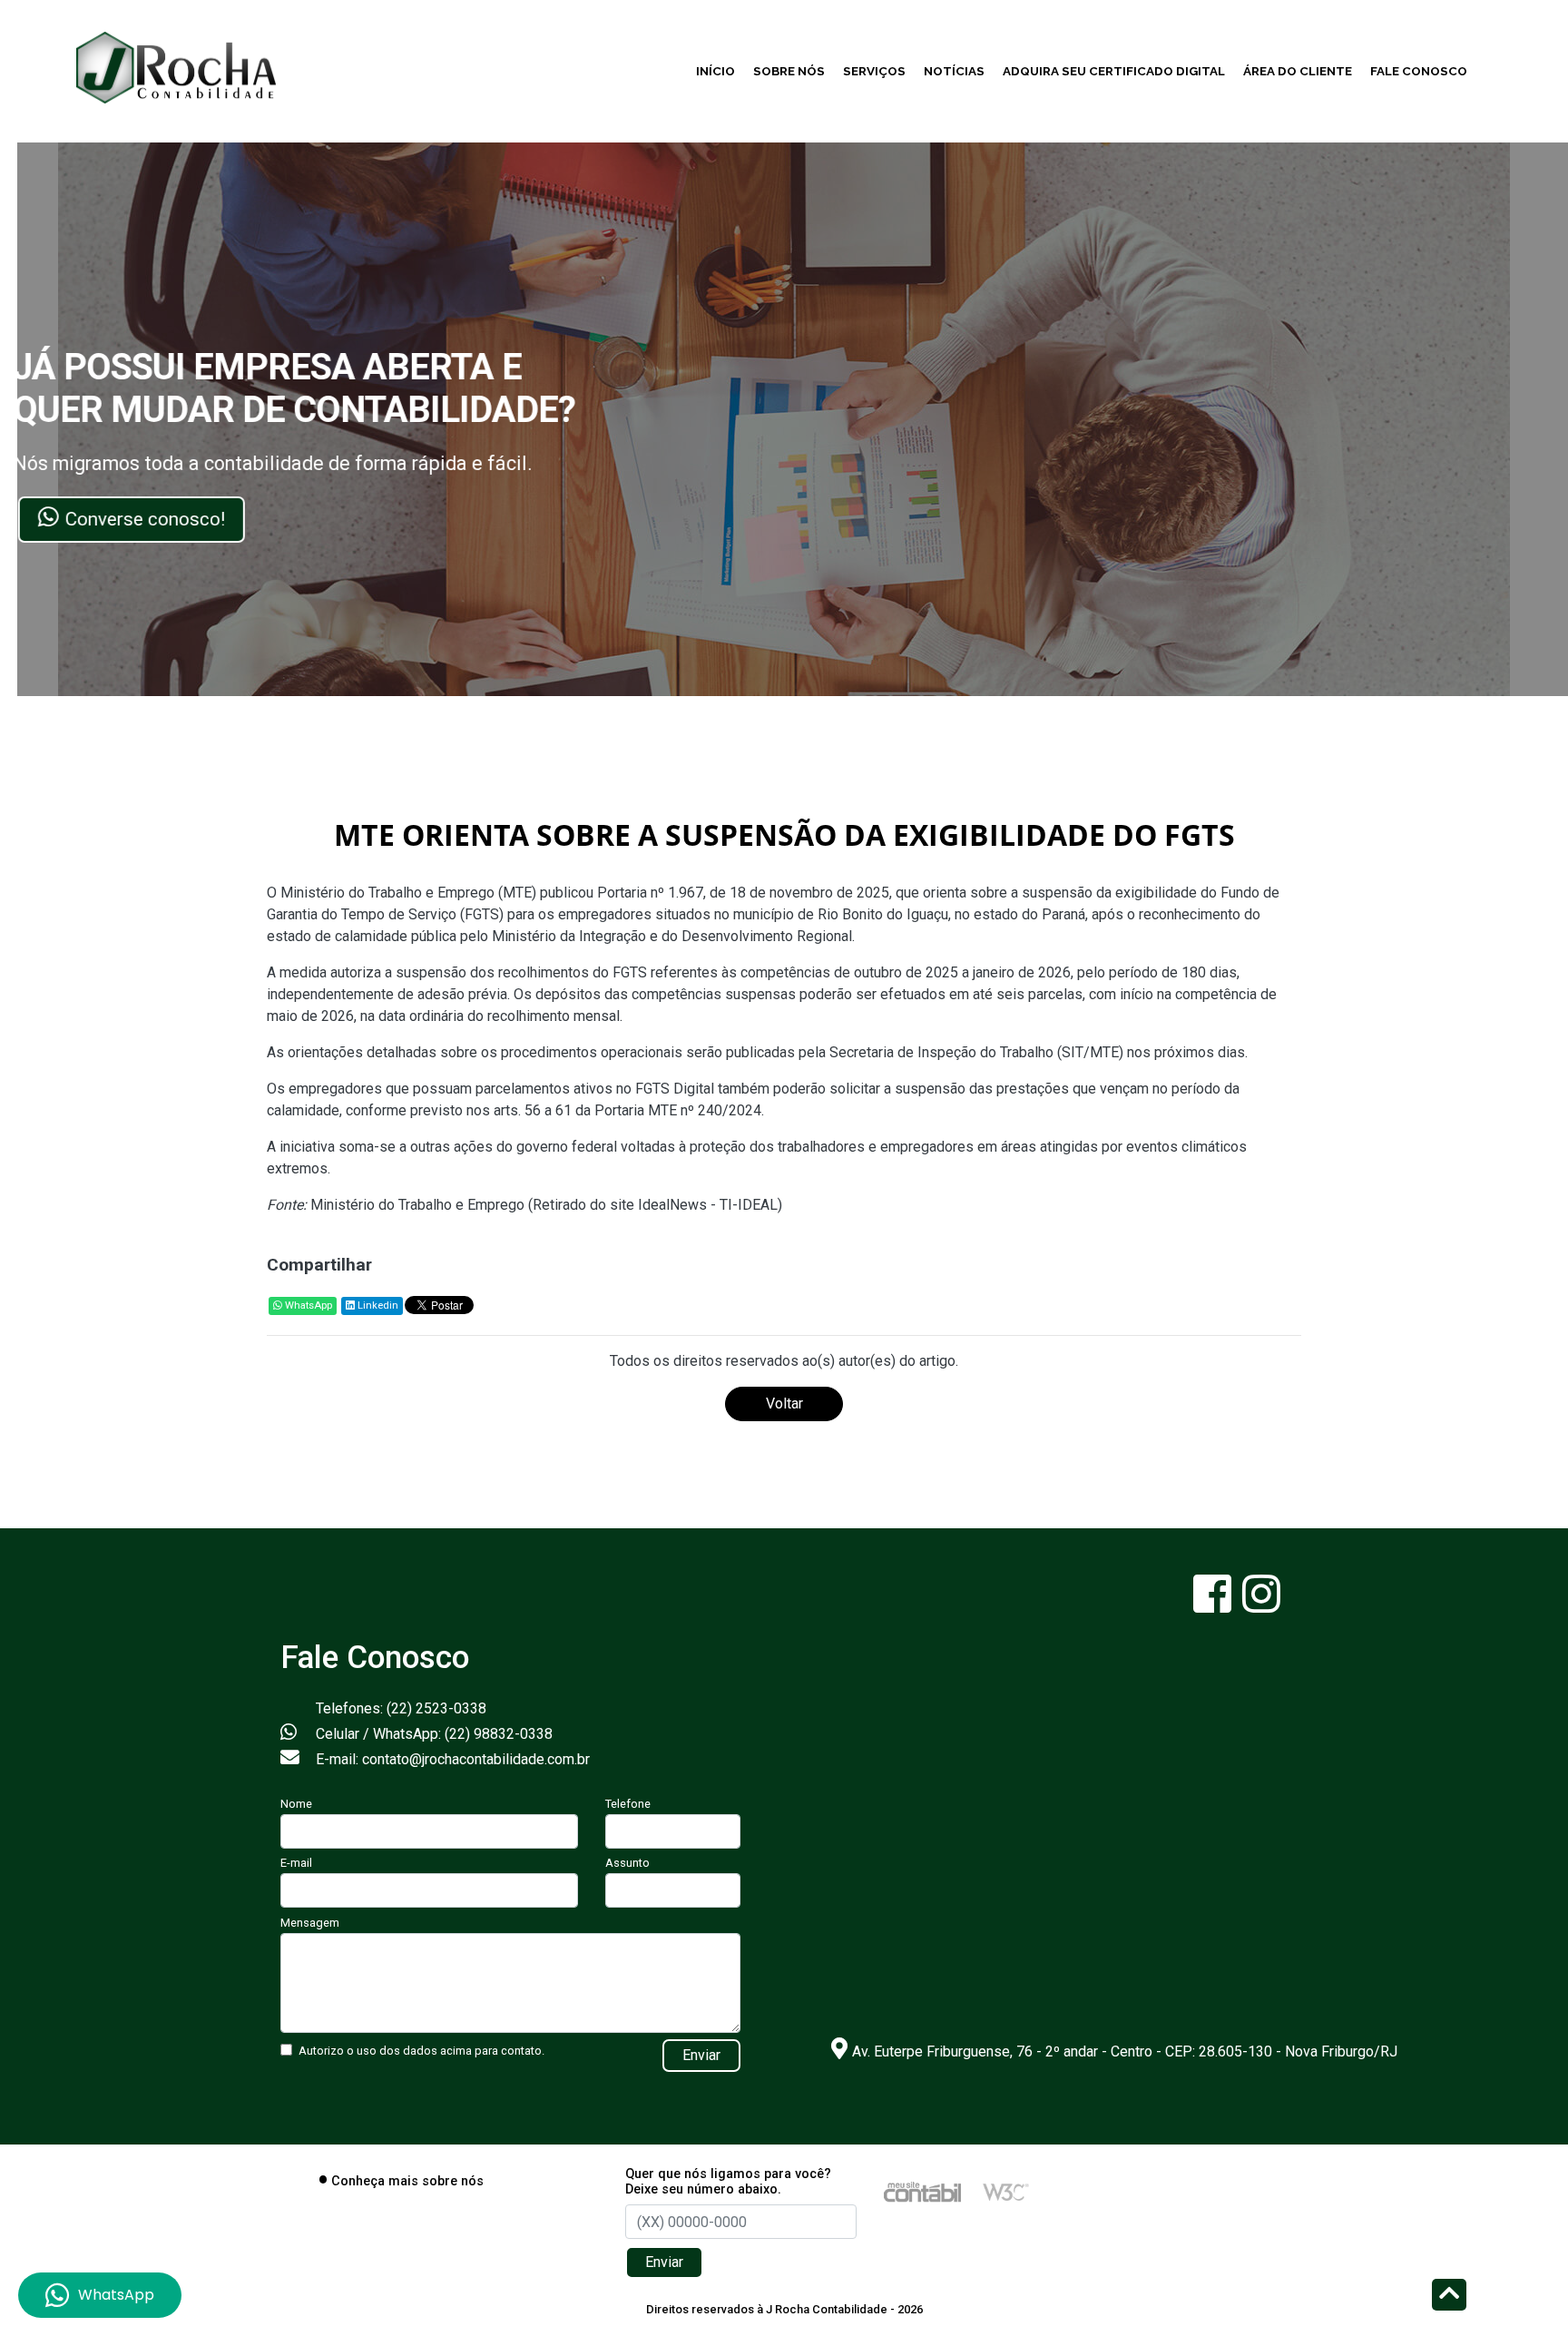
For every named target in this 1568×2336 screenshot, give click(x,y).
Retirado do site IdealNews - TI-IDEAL (655, 1205)
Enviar (701, 2055)
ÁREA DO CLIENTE (1298, 71)
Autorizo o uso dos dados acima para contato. (421, 2051)
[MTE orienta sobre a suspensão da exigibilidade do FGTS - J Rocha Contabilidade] (176, 65)
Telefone (628, 1804)
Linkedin (377, 1305)
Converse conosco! (166, 519)
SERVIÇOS (874, 71)
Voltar (784, 1404)
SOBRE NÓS (789, 71)
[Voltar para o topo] (1449, 2297)
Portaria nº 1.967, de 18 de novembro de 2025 (743, 893)
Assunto (627, 1863)
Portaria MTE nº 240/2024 (678, 1110)
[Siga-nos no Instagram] (1261, 1605)
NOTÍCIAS (954, 71)
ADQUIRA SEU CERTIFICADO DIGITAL (1114, 71)
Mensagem (310, 1923)
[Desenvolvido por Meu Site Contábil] (922, 2191)
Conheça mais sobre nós (407, 2181)
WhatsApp (307, 1305)
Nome (296, 1804)
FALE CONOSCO (1419, 71)
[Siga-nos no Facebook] (1214, 1605)
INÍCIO (715, 71)
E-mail (296, 1863)
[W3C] (1006, 2191)
